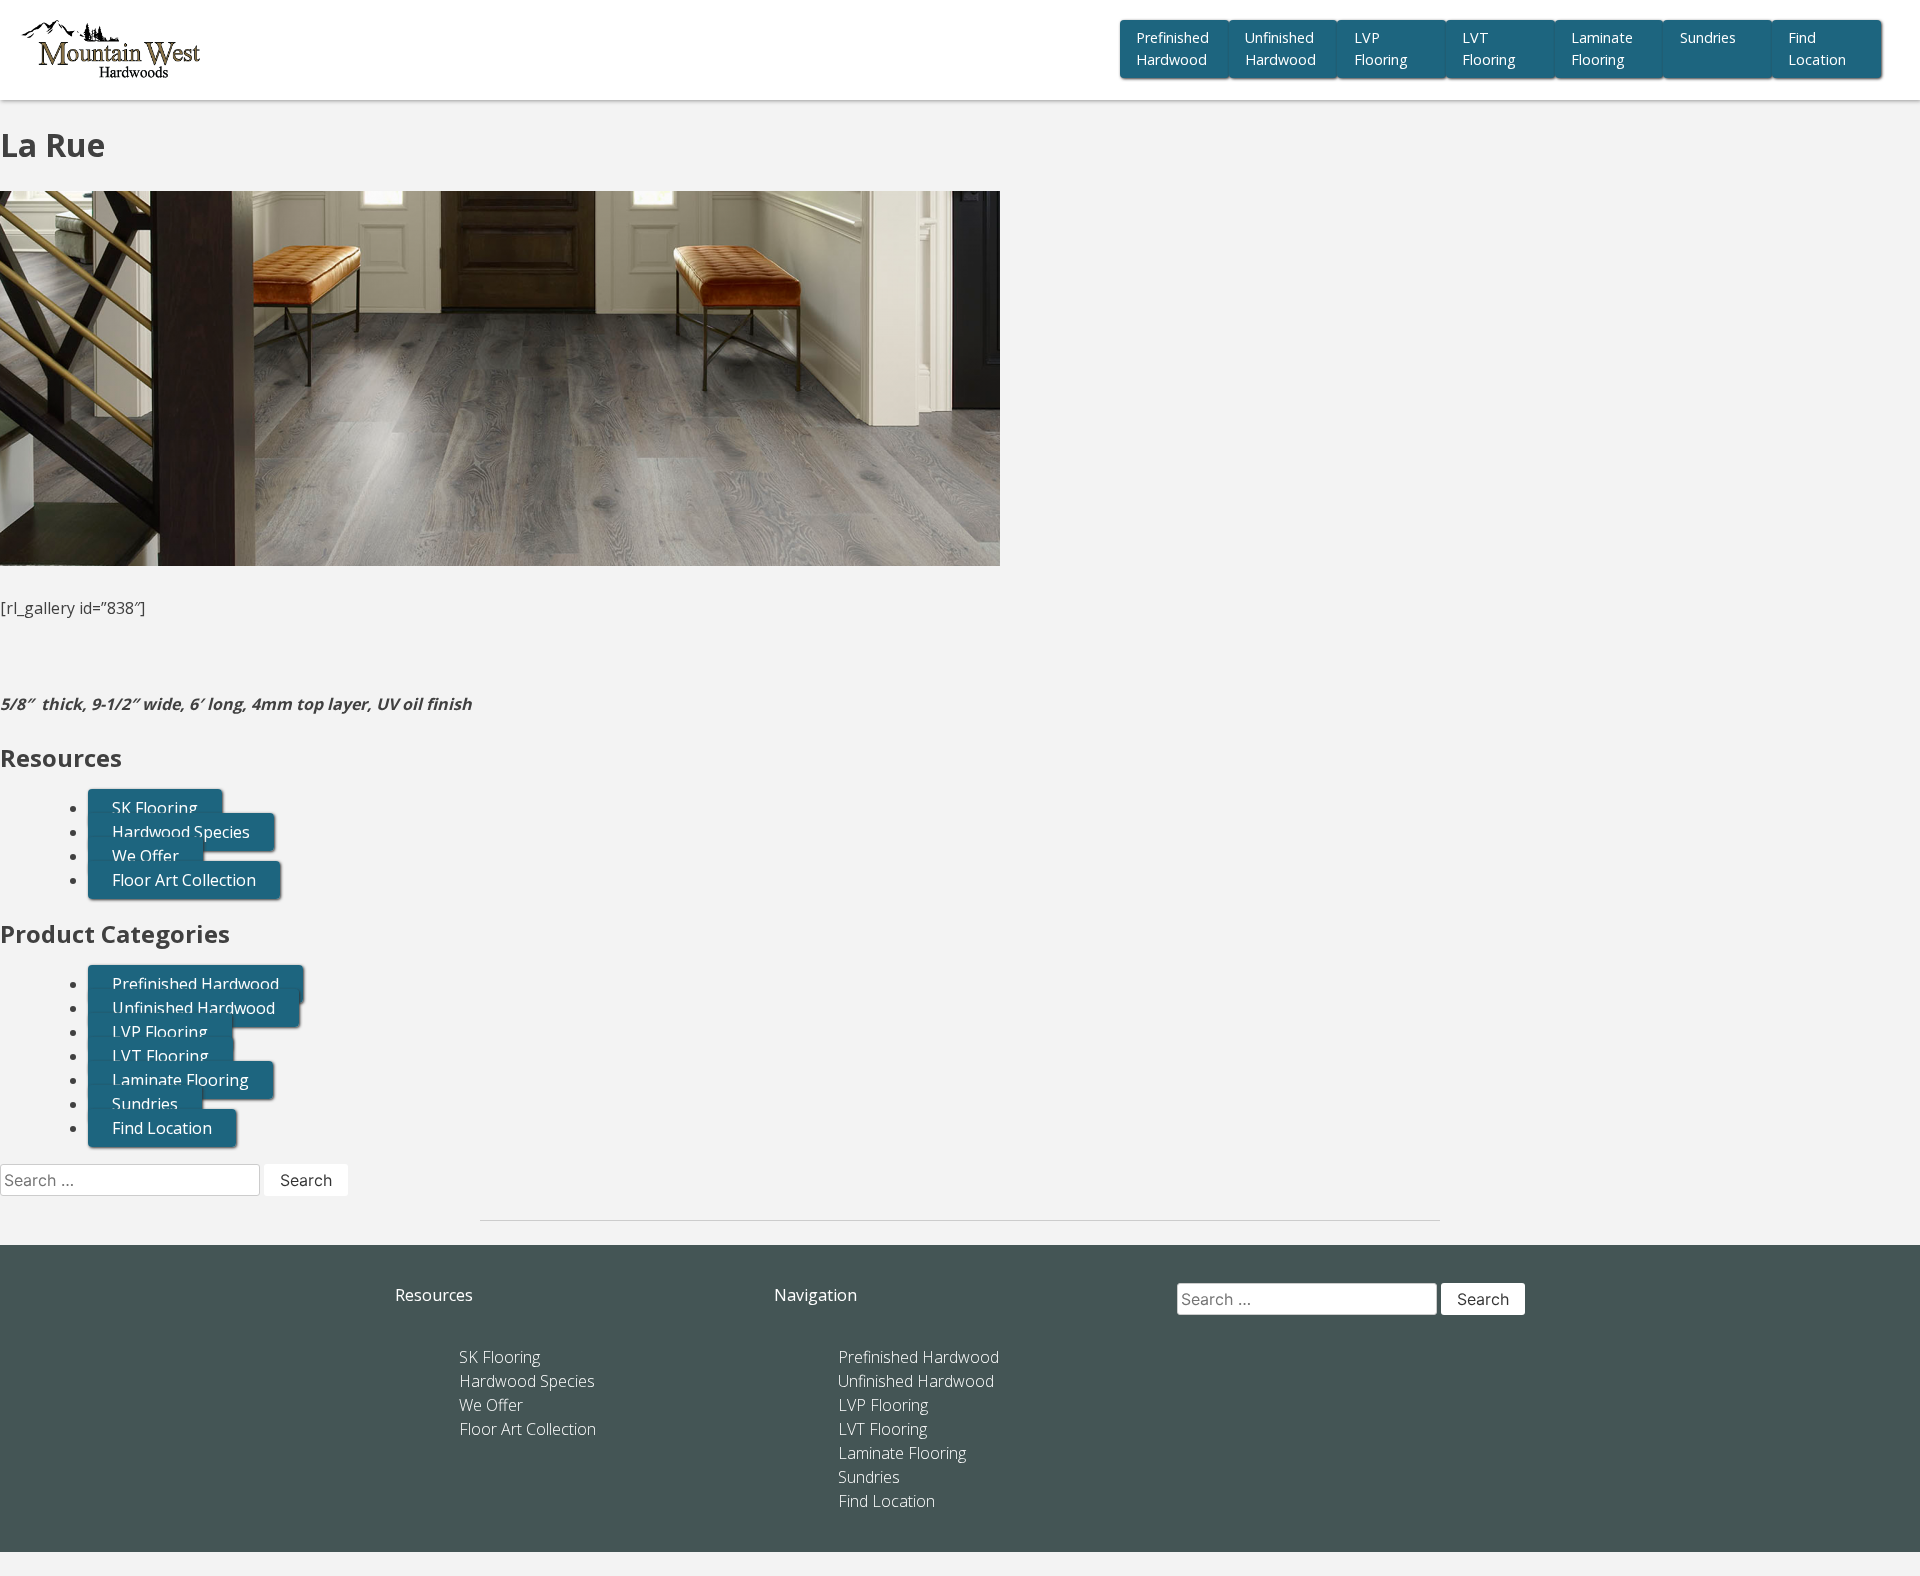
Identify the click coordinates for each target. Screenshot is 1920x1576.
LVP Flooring (1381, 48)
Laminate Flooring (1602, 48)
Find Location (1817, 48)
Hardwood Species (181, 832)
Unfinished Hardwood (1280, 48)
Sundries (1708, 37)
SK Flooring (155, 808)
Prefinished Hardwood (1172, 48)
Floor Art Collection (184, 880)
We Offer (145, 856)
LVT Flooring (1489, 48)
